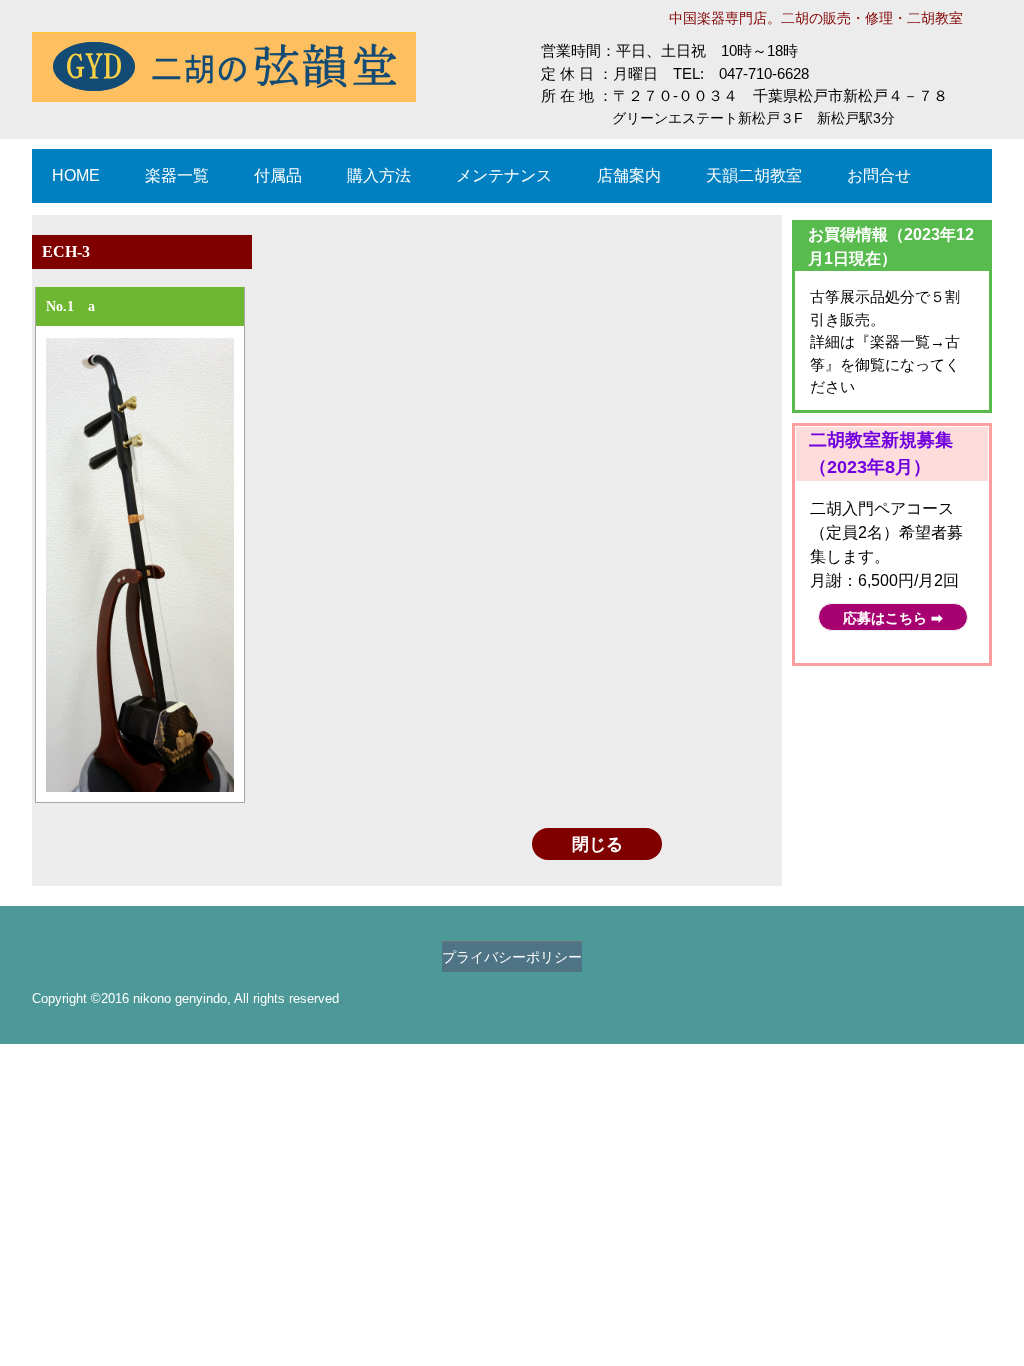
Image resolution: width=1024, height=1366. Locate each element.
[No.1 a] (140, 565)
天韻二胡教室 (754, 175)
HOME (76, 175)
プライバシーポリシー (512, 957)
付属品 (278, 175)
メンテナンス (504, 175)
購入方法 (379, 175)
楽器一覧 (177, 175)
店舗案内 (629, 175)
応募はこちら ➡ (893, 618)
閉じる (597, 844)
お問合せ (879, 175)
